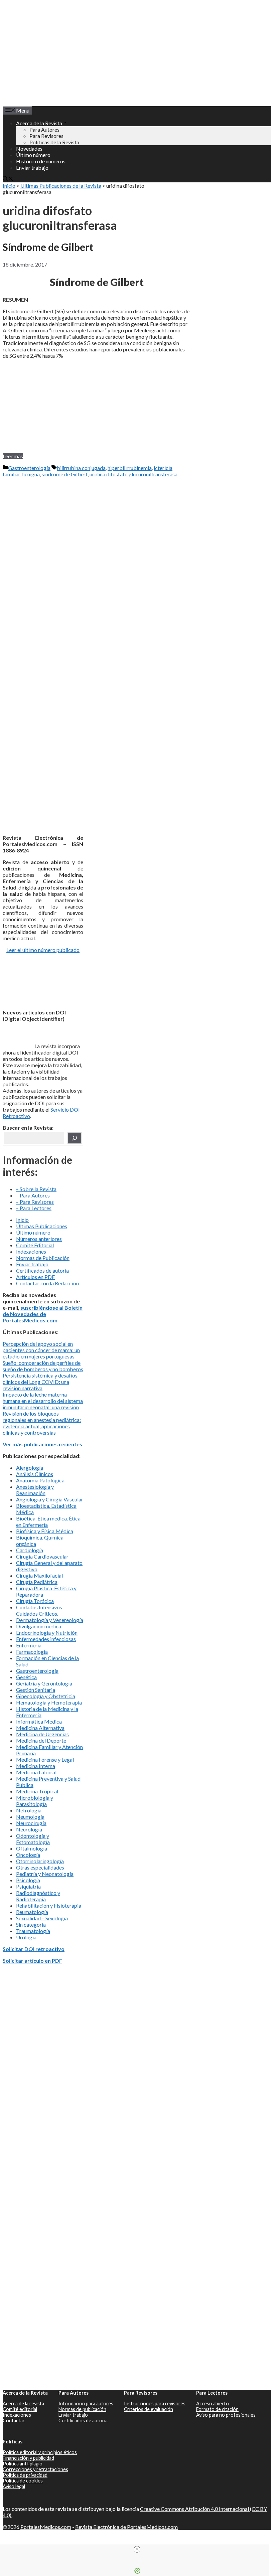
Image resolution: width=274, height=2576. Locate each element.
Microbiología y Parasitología (35, 1801)
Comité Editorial (35, 1245)
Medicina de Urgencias (42, 1734)
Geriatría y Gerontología (44, 1683)
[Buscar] (75, 1138)
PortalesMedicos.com (46, 2527)
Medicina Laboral (36, 1772)
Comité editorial (20, 2409)
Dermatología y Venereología (50, 1620)
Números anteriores (39, 1239)
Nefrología (29, 1810)
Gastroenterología (29, 468)
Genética (26, 1677)
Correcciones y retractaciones (35, 2469)
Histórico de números (41, 161)
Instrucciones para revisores (155, 2403)
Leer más (13, 456)
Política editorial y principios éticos (40, 2452)
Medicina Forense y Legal (45, 1759)
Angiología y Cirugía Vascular (50, 1499)
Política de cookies (23, 2481)
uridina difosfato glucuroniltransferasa (133, 474)
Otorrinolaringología (40, 1861)
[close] (137, 2549)
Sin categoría (31, 1924)
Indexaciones (31, 1251)
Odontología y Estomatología (33, 1839)
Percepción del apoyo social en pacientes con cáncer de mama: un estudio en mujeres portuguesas (41, 1350)
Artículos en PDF (35, 1277)
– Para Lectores (34, 1208)
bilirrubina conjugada (81, 468)
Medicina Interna (36, 1766)
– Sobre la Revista (36, 1189)
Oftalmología (32, 1848)
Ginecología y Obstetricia (46, 1696)
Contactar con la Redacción (47, 1283)
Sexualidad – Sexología (42, 1918)
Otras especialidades (40, 1867)
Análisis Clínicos (35, 1474)
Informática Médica (39, 1721)
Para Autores (44, 129)
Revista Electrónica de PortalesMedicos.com (126, 2527)
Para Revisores (46, 136)
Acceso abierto (213, 2403)
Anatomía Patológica (40, 1480)
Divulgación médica (39, 1626)
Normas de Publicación (43, 1258)
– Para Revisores (35, 1202)
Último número (33, 155)
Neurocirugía (31, 1823)
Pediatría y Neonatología (45, 1874)
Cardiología (30, 1550)
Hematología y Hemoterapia (49, 1702)
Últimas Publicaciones (42, 1226)
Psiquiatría (28, 1886)
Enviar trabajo (32, 168)
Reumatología (32, 1912)
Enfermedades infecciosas (46, 1639)
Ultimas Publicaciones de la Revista (61, 186)
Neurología (29, 1829)
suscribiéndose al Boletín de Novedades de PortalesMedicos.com (43, 1314)
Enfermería (29, 1645)
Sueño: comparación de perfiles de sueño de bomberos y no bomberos (43, 1366)
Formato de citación (217, 2409)
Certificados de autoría (42, 1270)
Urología (26, 1937)
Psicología (28, 1880)
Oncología (28, 1855)
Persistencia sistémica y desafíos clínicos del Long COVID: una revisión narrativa (40, 1382)
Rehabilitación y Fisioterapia (49, 1905)
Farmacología (32, 1652)
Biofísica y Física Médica (45, 1531)
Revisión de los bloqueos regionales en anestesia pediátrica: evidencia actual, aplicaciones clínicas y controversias (42, 1423)
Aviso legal (14, 2486)
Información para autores (86, 2403)
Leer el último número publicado (43, 950)
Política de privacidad (25, 2475)
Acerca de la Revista (39, 123)
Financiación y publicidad (28, 2458)
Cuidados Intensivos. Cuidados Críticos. (40, 1610)
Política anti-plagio (23, 2464)
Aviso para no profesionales (226, 2415)
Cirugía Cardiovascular (42, 1556)
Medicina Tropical (37, 1791)
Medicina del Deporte (41, 1740)
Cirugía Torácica (35, 1601)
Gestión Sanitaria (36, 1690)
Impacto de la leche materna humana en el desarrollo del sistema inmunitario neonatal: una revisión (43, 1401)
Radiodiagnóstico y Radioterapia (38, 1896)
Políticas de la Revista (54, 142)
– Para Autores (33, 1195)
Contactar (14, 2421)
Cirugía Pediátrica (37, 1582)
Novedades (29, 148)
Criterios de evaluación (149, 2409)
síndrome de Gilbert (65, 474)
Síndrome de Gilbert (48, 247)
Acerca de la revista (23, 2403)
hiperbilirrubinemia (130, 468)
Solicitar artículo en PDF (32, 1961)
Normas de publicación (82, 2409)
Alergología (30, 1468)
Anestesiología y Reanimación (35, 1490)
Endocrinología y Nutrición (47, 1633)
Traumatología (33, 1931)
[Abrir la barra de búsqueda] (8, 179)
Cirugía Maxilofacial (39, 1575)
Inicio (9, 186)
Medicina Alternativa (40, 1728)
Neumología (30, 1817)
